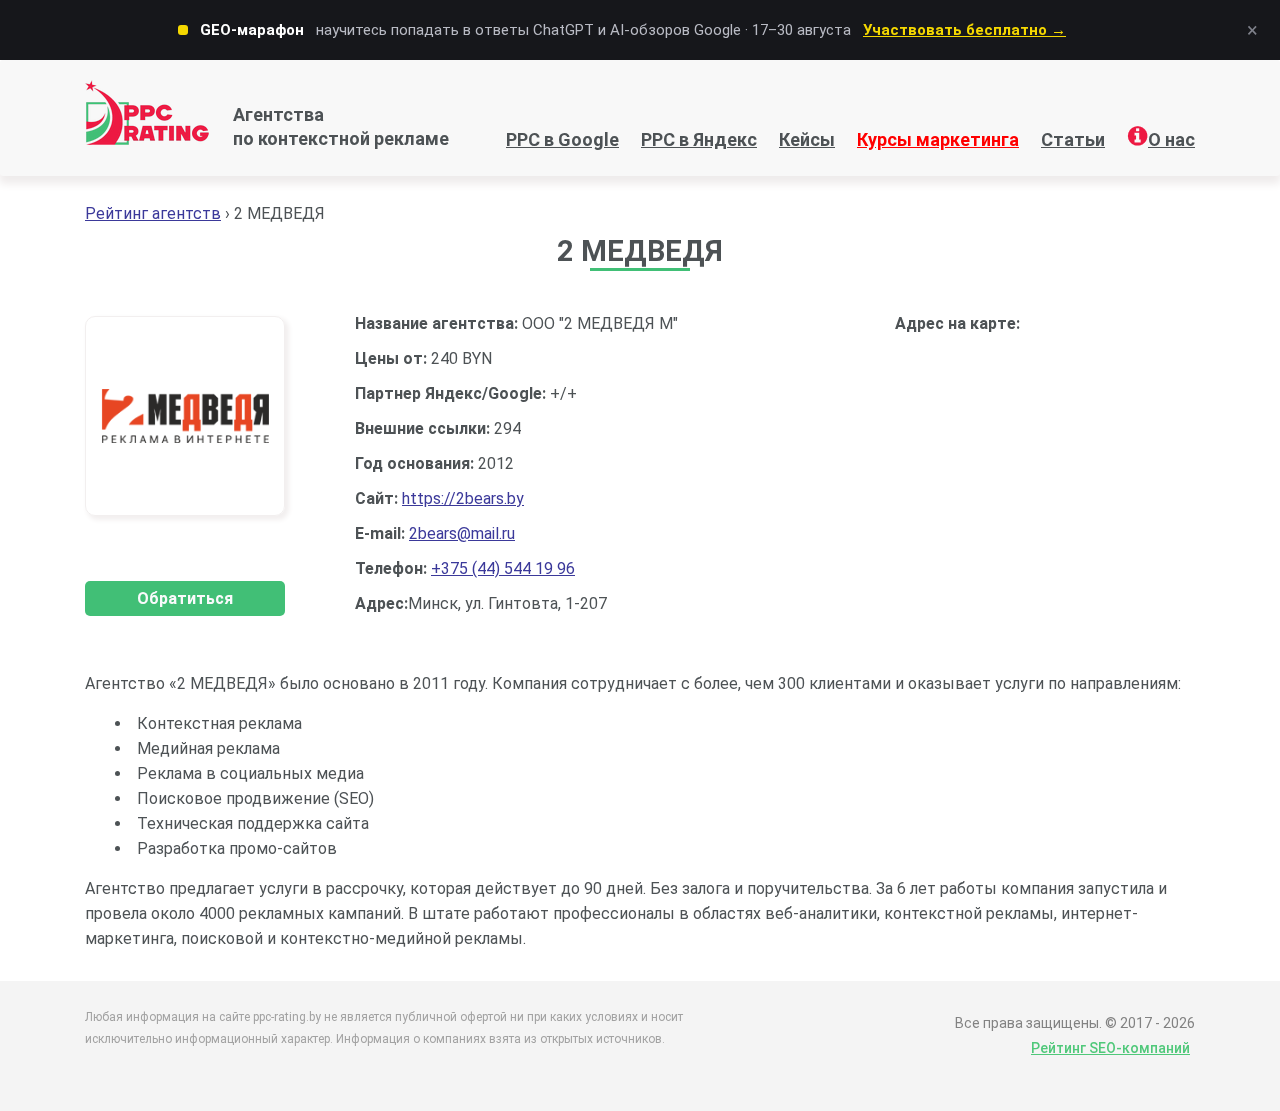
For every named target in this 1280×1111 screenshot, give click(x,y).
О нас (1171, 139)
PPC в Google (562, 139)
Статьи (1073, 139)
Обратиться (185, 598)
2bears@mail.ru (462, 533)
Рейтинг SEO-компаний (1110, 1048)
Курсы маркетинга (938, 139)
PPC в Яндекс (699, 139)
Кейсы (807, 139)
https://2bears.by (463, 498)
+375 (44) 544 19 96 (503, 568)
